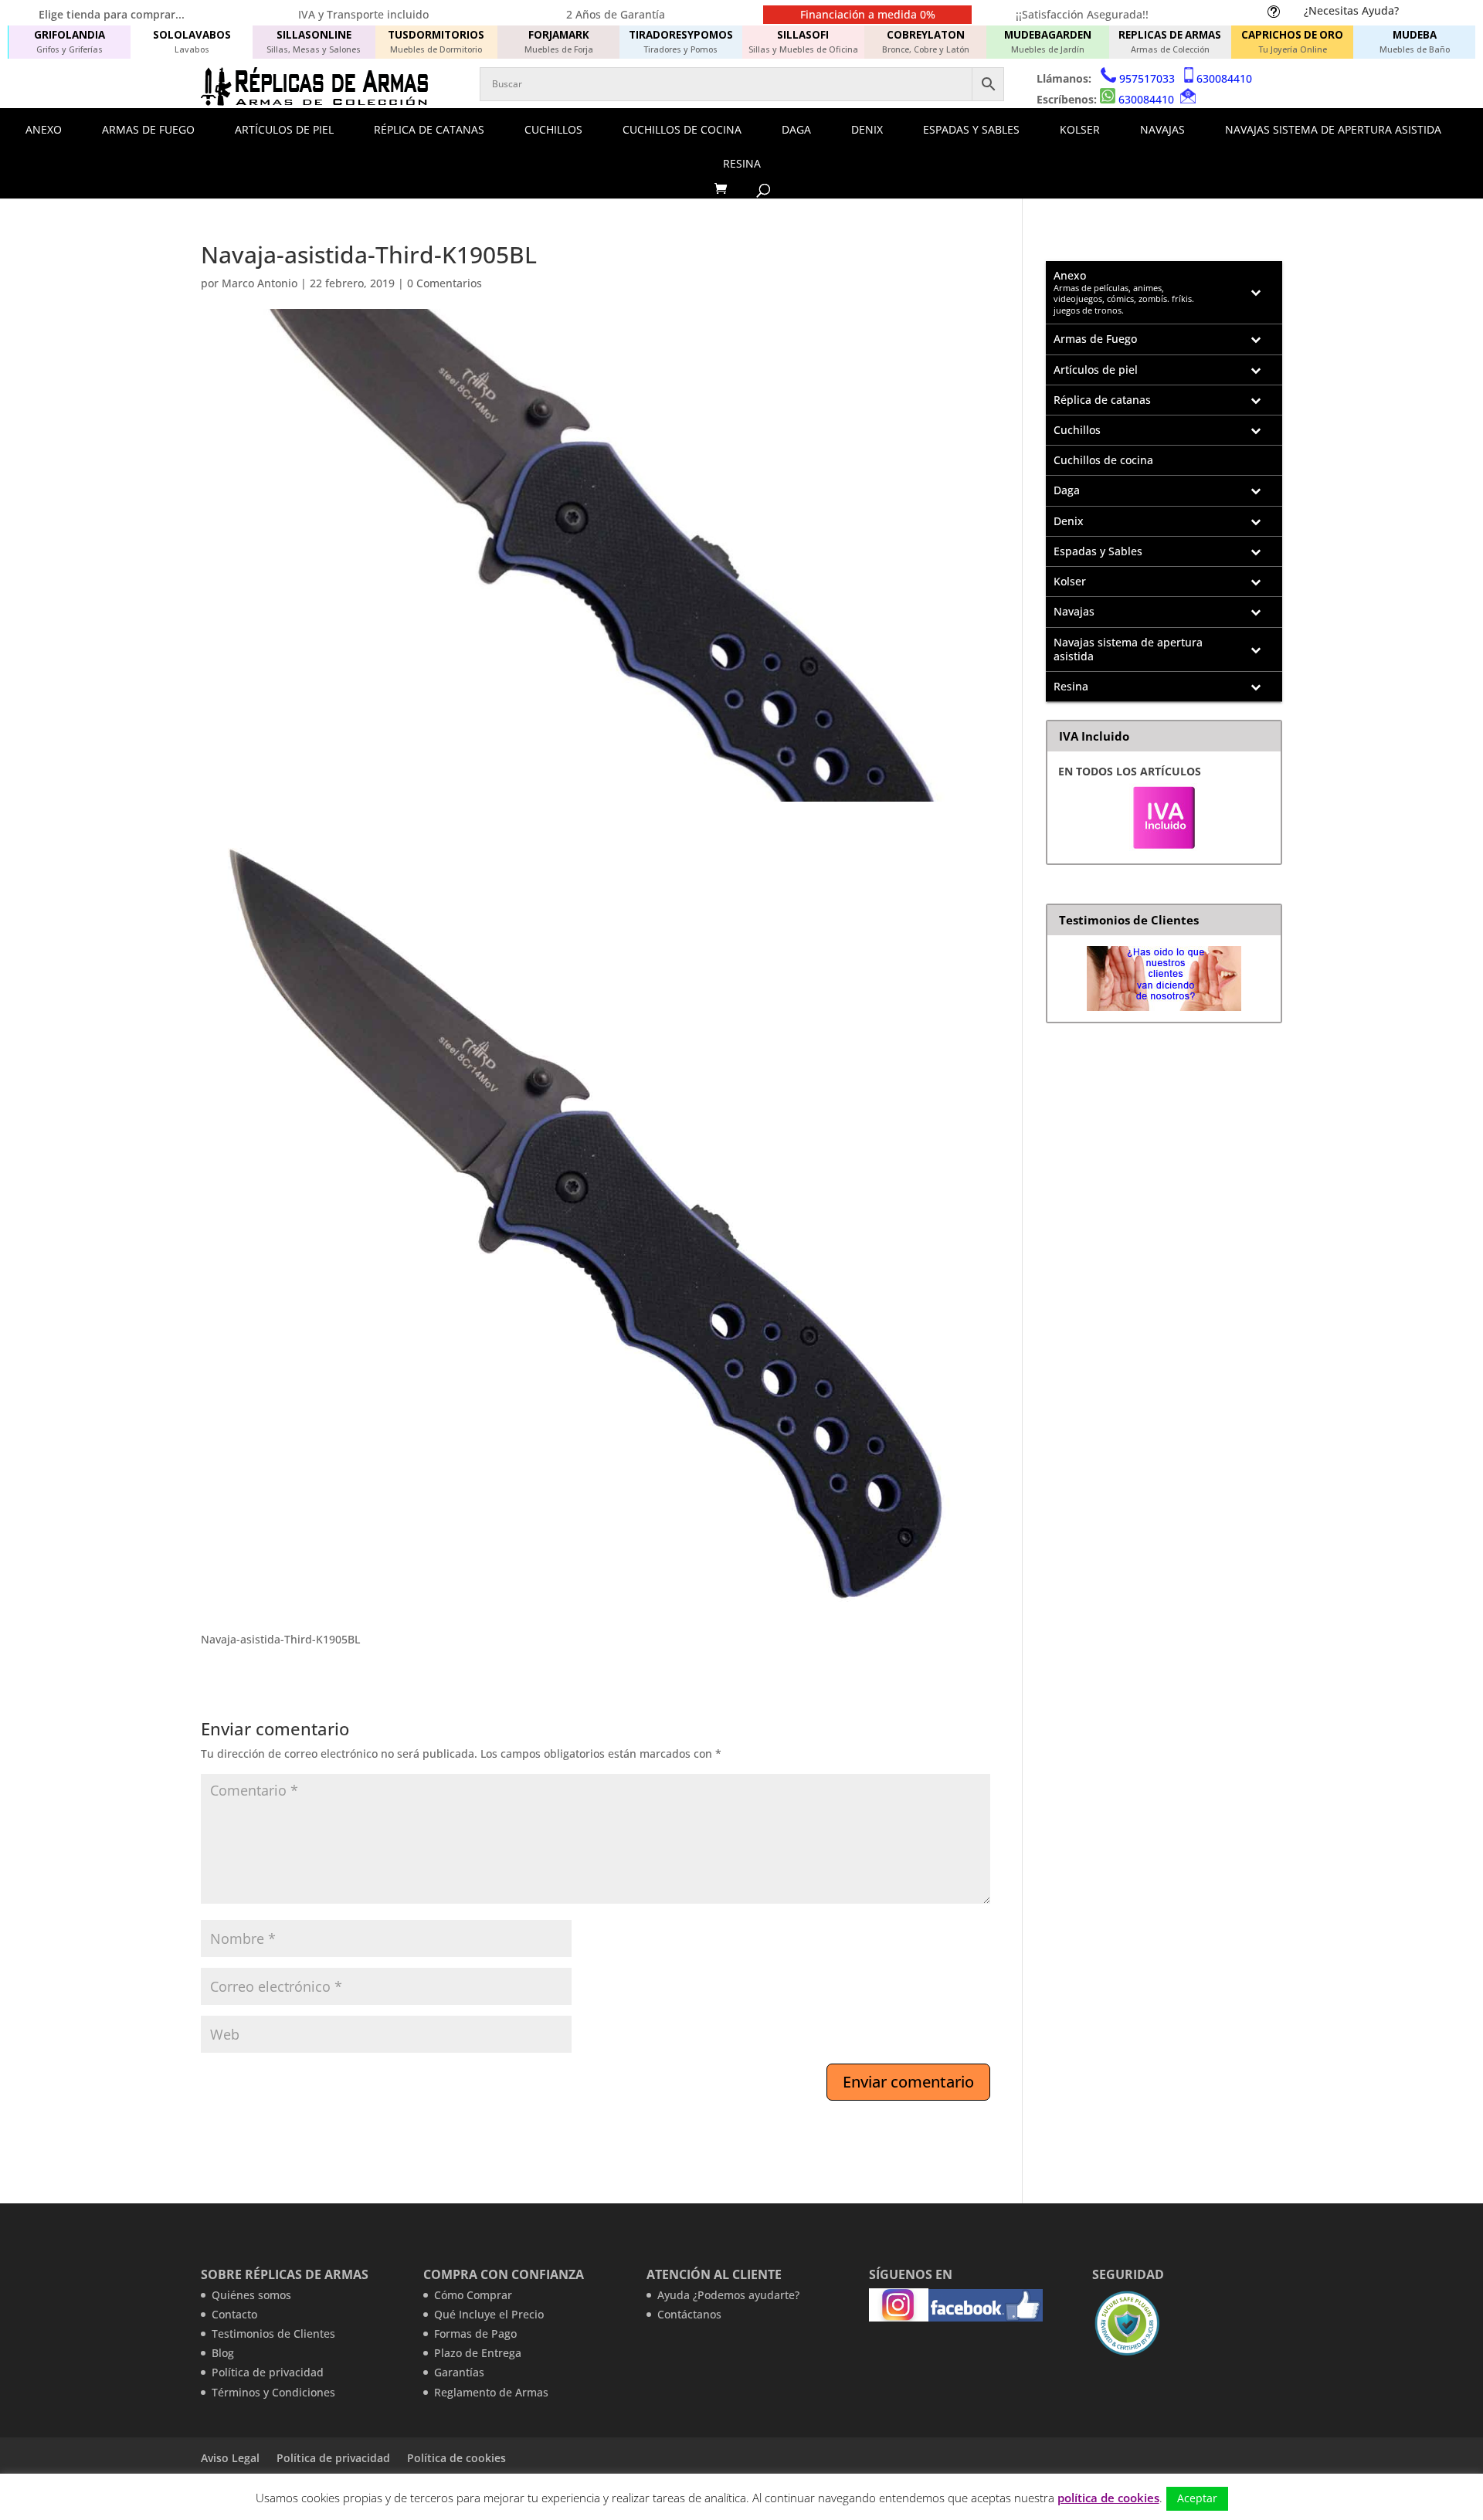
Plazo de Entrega (478, 2353)
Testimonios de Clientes (273, 2333)
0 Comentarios (445, 283)
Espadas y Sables (971, 129)
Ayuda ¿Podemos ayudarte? (728, 2295)
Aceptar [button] (1197, 2498)
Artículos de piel (284, 129)
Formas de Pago (475, 2333)
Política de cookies (456, 2458)
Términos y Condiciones (273, 2392)
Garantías (459, 2372)
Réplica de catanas (429, 129)
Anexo (44, 129)
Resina (742, 163)
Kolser (1080, 129)
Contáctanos (689, 2314)
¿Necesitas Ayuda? (1351, 10)
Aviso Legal (230, 2458)
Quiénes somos (251, 2295)
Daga (796, 129)
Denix (867, 129)
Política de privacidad (268, 2372)
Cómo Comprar (473, 2295)
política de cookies (1108, 2498)
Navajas (1162, 129)
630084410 (1224, 78)
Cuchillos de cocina (682, 129)
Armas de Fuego (148, 129)
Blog (223, 2353)
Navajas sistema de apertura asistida (1333, 129)
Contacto (234, 2314)
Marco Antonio (260, 283)
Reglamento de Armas (491, 2392)
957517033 (1147, 78)
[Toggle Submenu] (1255, 293)
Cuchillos (553, 129)
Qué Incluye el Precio (489, 2314)
